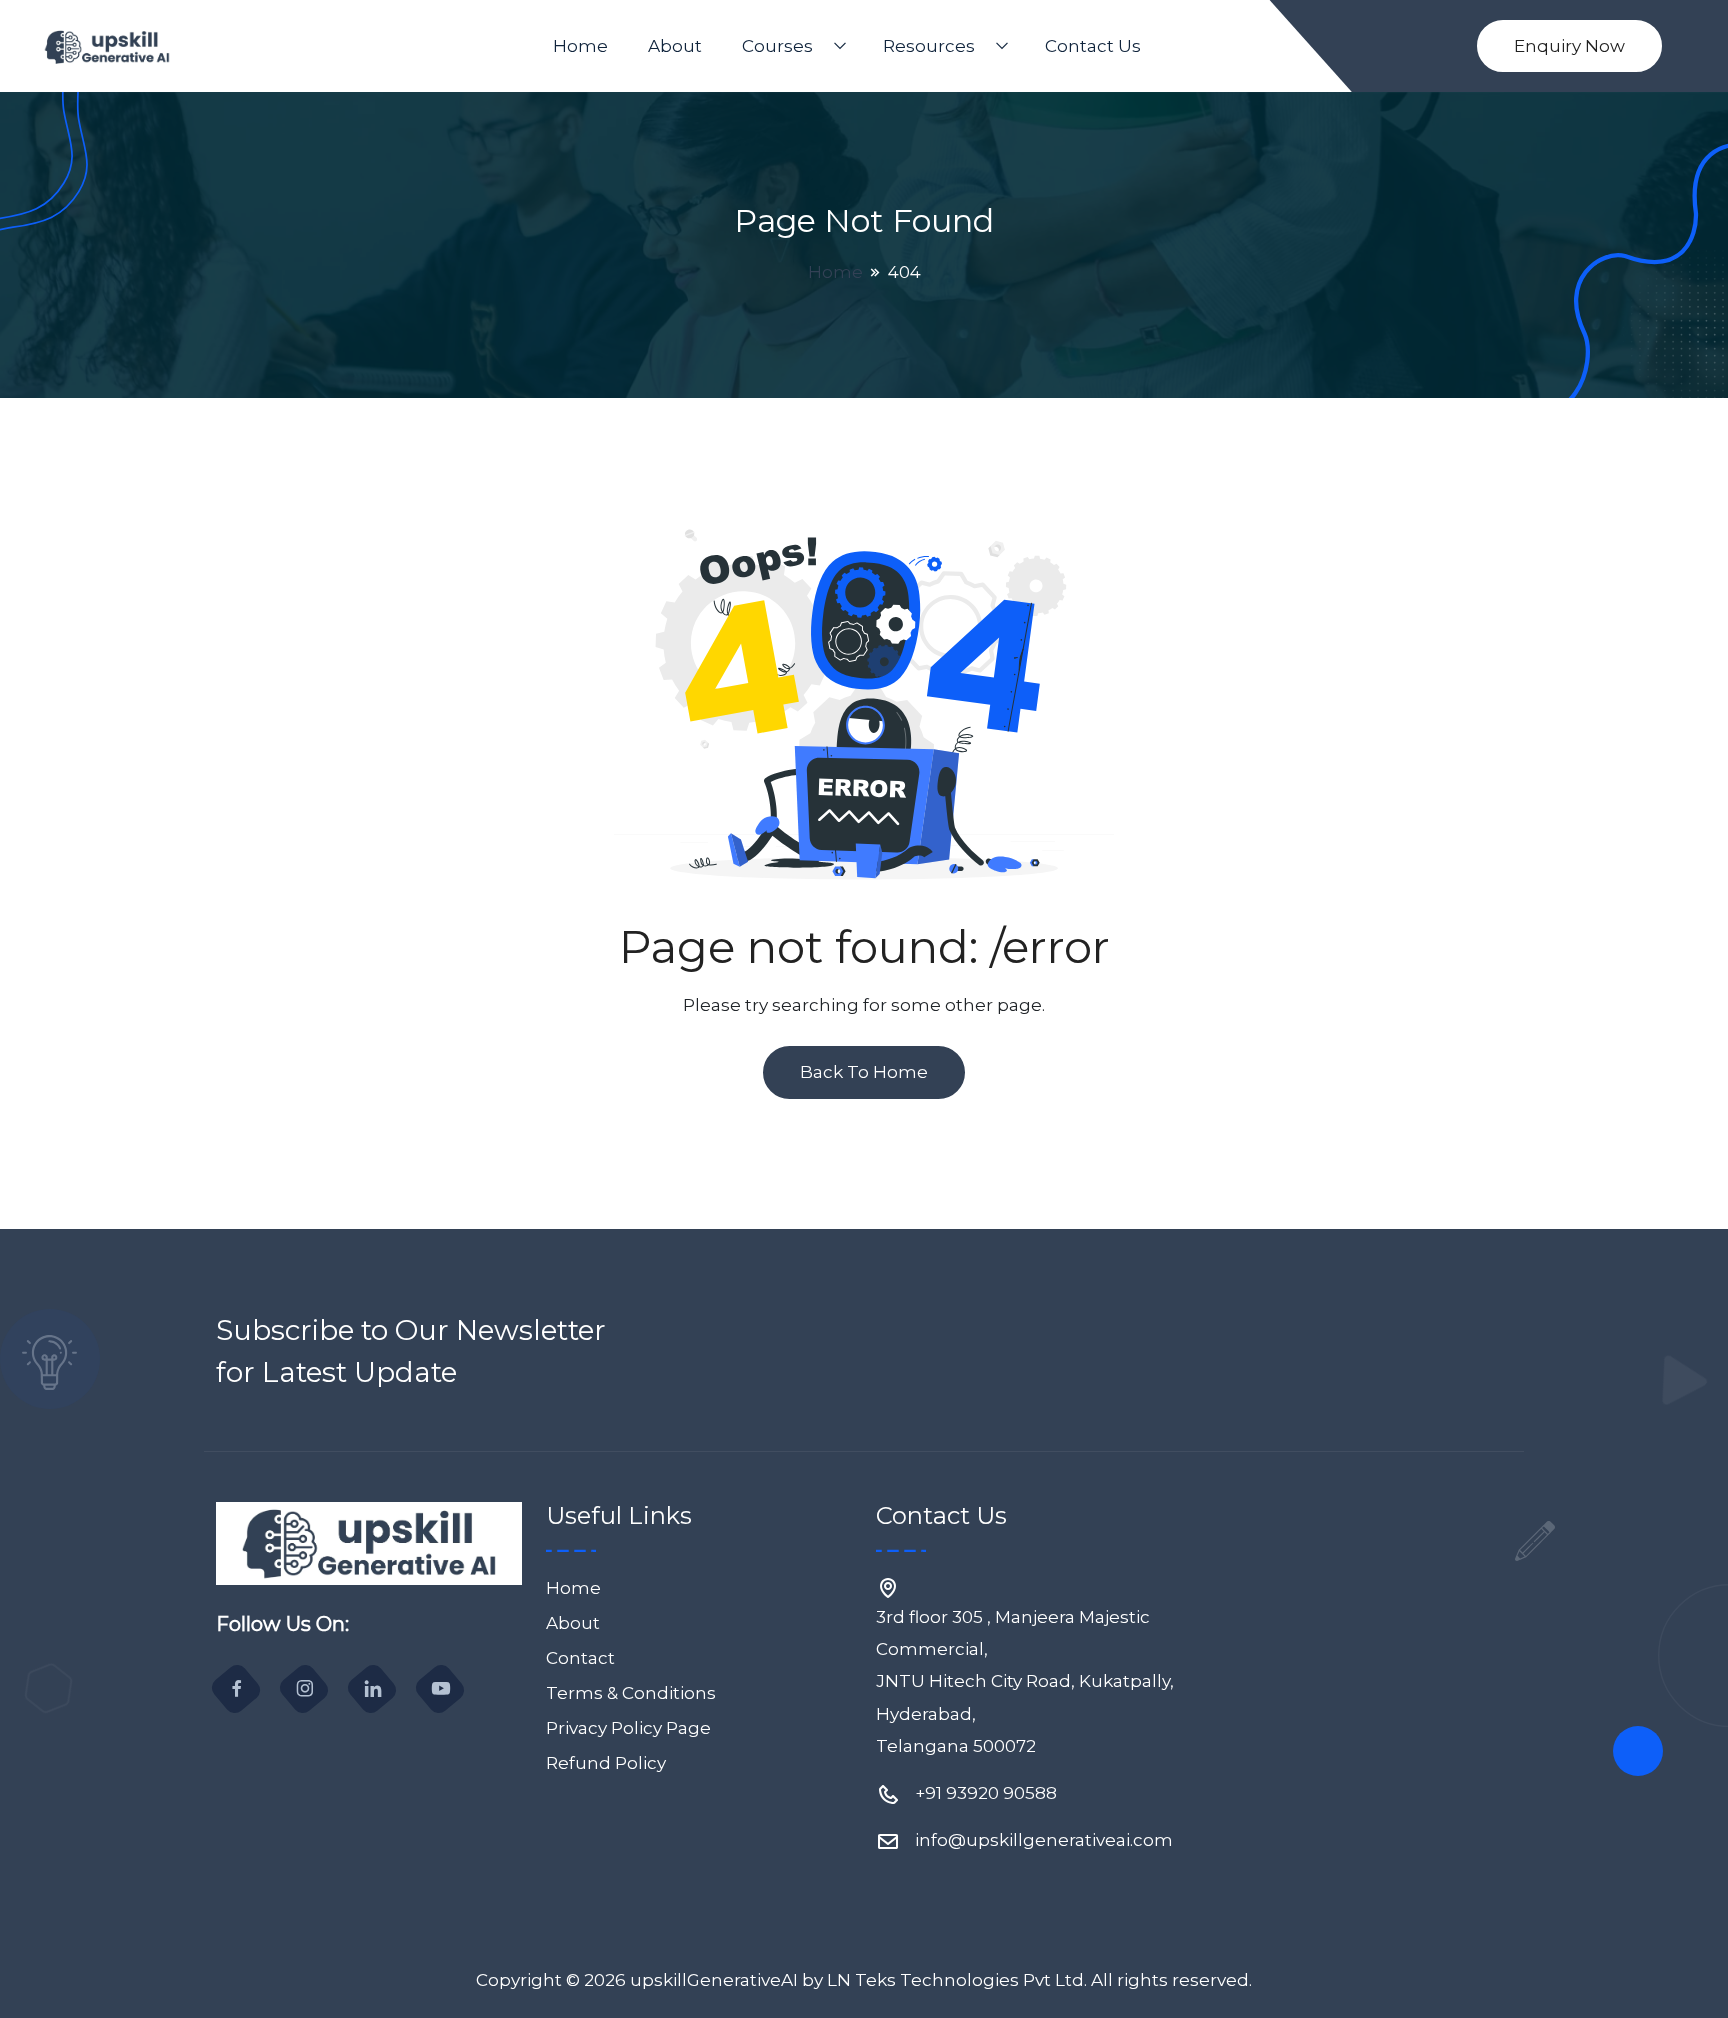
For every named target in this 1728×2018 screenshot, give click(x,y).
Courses (777, 46)
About (675, 46)
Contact (580, 1658)
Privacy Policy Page (628, 1728)
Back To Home (864, 1072)
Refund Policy (606, 1763)
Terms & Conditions (631, 1693)
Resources (929, 46)
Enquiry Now (1569, 46)
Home (580, 46)
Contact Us (1093, 46)
